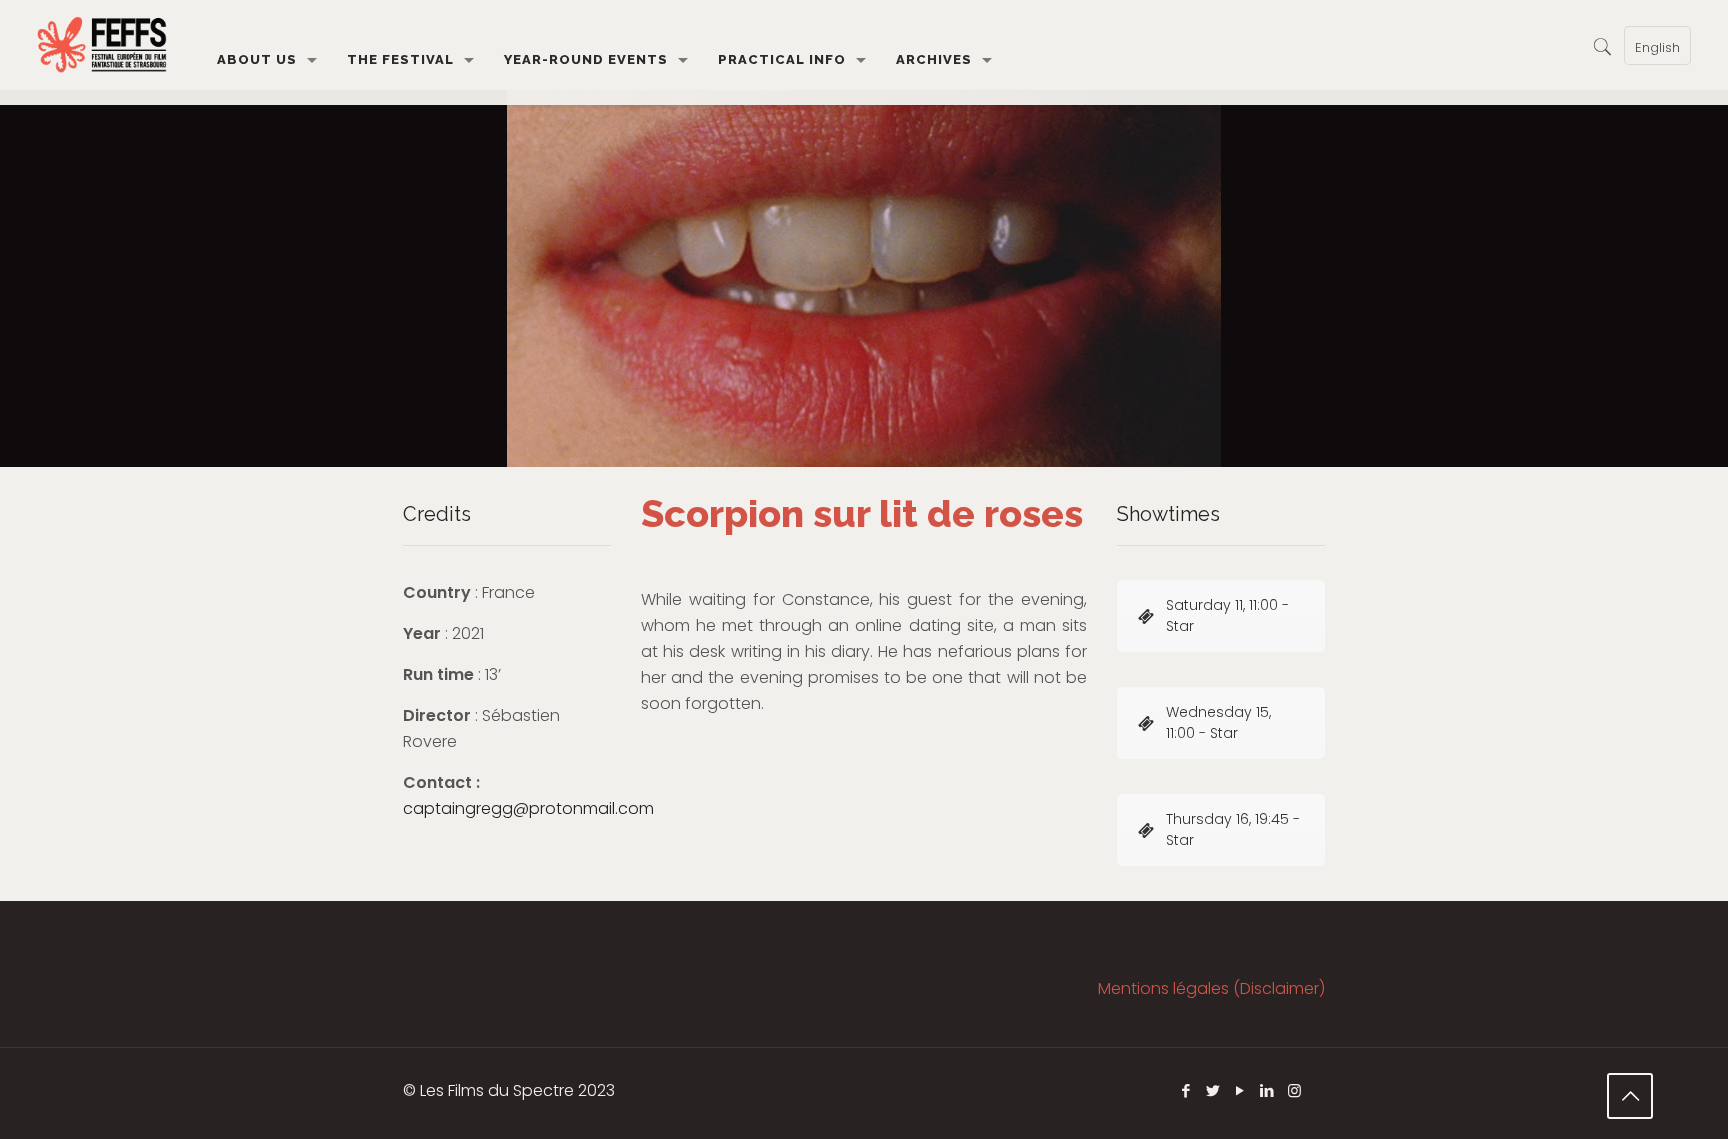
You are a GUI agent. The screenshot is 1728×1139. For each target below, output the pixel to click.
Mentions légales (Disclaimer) (1211, 988)
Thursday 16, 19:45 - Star (1233, 829)
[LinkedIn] (1267, 1090)
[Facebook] (1186, 1090)
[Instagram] (1294, 1090)
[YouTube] (1240, 1090)
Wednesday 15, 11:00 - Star (1218, 722)
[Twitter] (1213, 1090)
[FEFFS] (102, 45)
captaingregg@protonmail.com (528, 808)
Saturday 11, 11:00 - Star (1227, 615)
